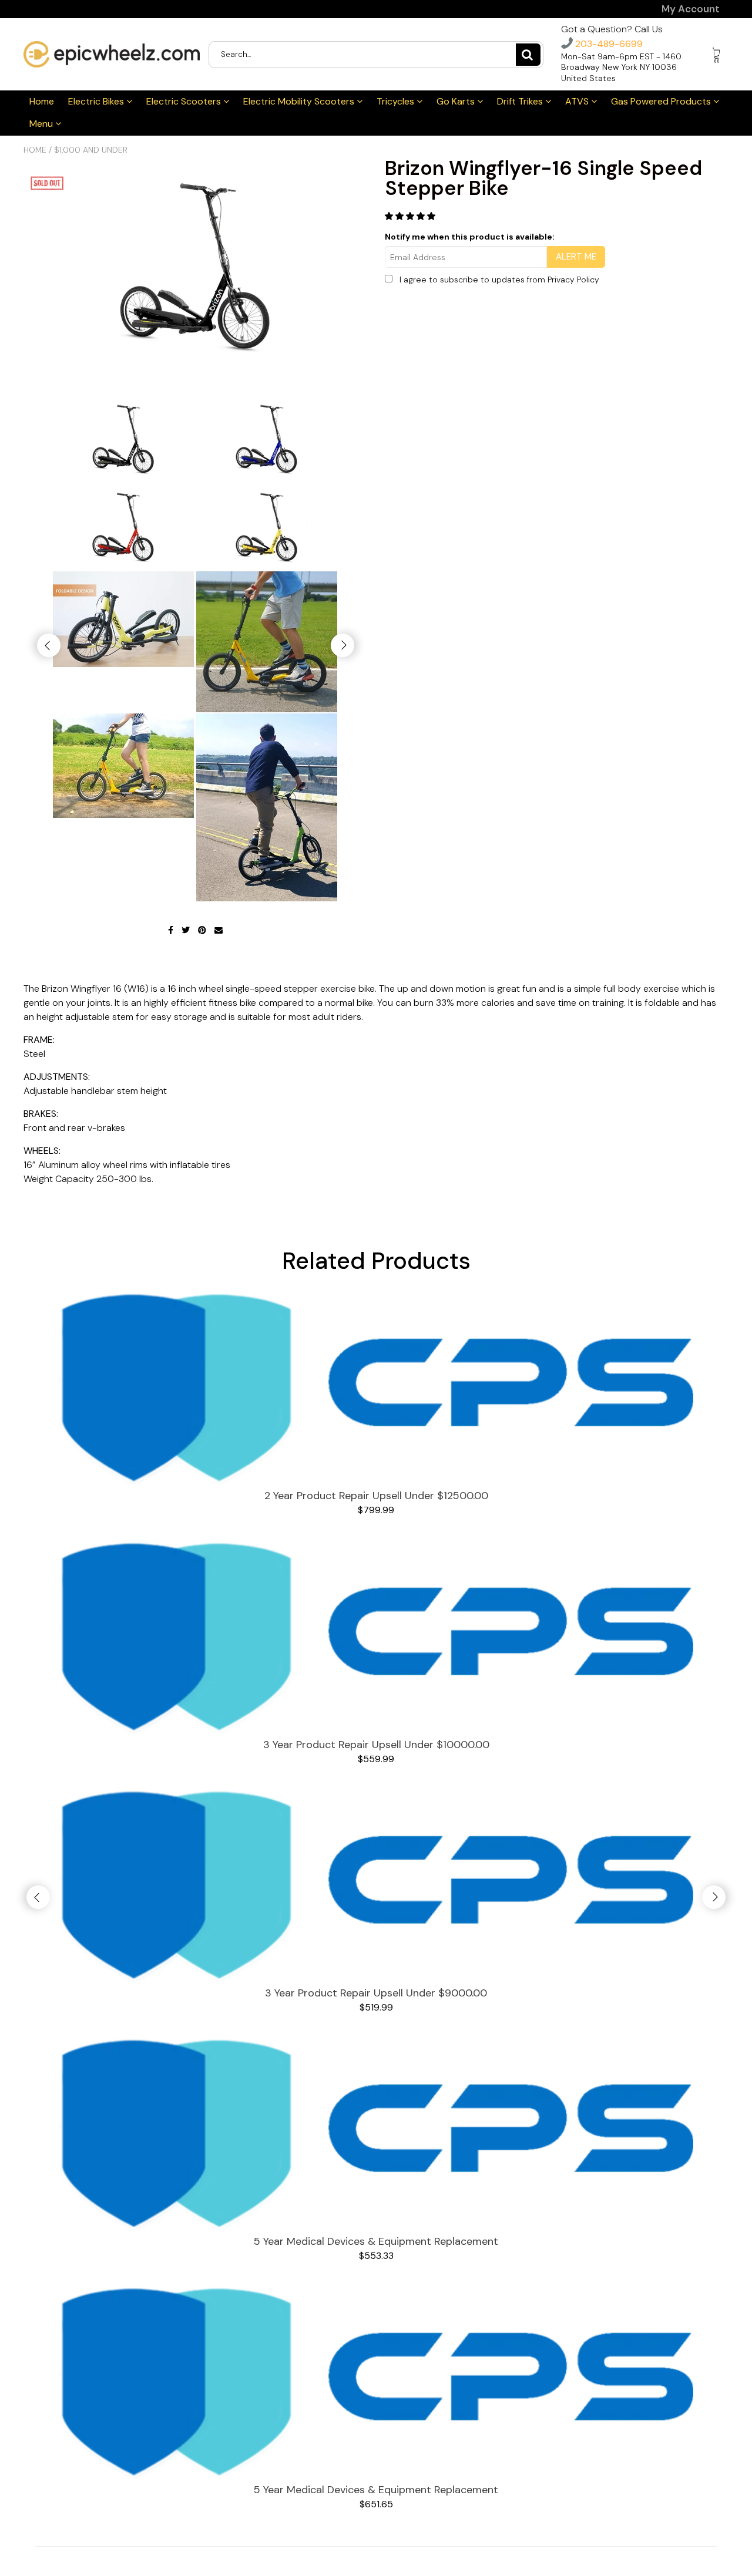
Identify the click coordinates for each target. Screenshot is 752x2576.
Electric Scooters (185, 101)
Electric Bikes (97, 101)
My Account (691, 9)
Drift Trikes (521, 101)
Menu (42, 124)
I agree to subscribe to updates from (499, 280)
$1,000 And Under (91, 150)
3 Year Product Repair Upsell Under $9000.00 (376, 1993)
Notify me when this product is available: (470, 237)
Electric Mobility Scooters (300, 101)
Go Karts (457, 101)
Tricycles (397, 101)
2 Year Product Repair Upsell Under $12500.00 (376, 1496)
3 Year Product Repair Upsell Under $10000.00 (376, 1745)
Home (42, 101)
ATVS (578, 101)
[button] (411, 216)
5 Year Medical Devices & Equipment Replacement (376, 2241)
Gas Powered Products (662, 101)
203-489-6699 (608, 44)
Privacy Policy (573, 280)
